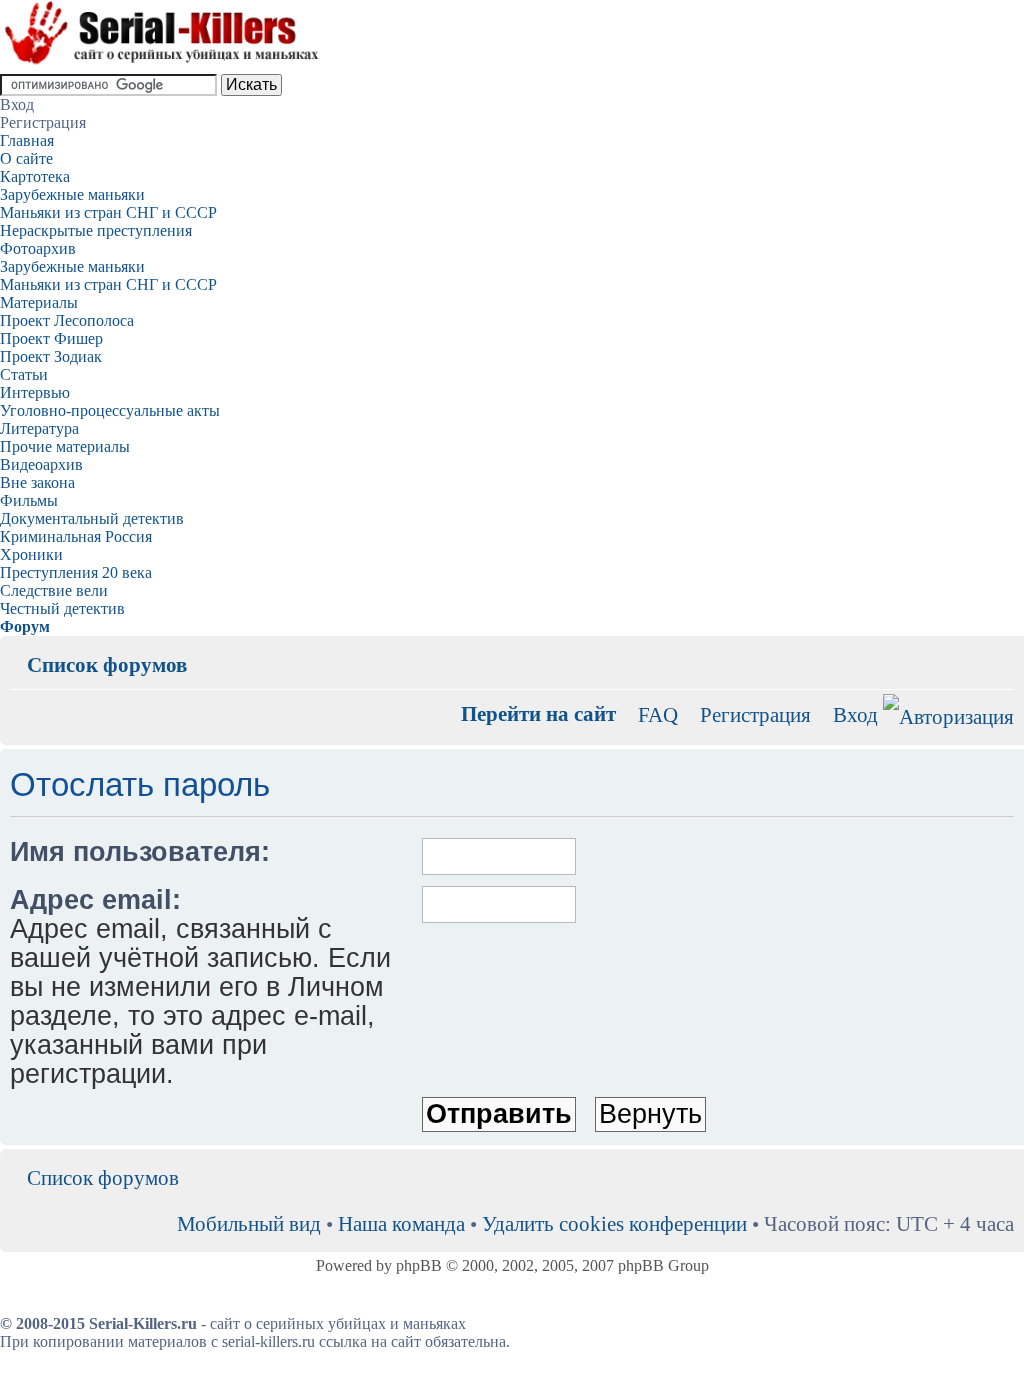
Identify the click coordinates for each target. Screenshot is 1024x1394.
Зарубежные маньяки (72, 194)
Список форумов (107, 664)
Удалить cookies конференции (614, 1223)
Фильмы (29, 500)
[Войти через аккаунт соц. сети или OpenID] (948, 713)
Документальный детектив (92, 518)
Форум (25, 626)
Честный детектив (62, 608)
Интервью (35, 392)
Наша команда (401, 1223)
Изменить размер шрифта (999, 650)
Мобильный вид (969, 650)
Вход (855, 714)
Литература (39, 428)
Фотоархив (38, 248)
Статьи (24, 374)
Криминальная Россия (76, 536)
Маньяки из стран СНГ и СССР (108, 212)
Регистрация (755, 714)
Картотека (35, 176)
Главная (27, 140)
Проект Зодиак (51, 356)
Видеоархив (41, 464)
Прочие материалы (65, 446)
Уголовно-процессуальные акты (110, 410)
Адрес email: (95, 900)
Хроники (31, 554)
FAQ (658, 714)
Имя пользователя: (140, 852)
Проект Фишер (51, 338)
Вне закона (37, 482)
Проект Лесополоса (67, 320)
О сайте (26, 158)
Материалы (39, 302)
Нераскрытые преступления (96, 230)
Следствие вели (54, 590)
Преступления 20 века (76, 572)
